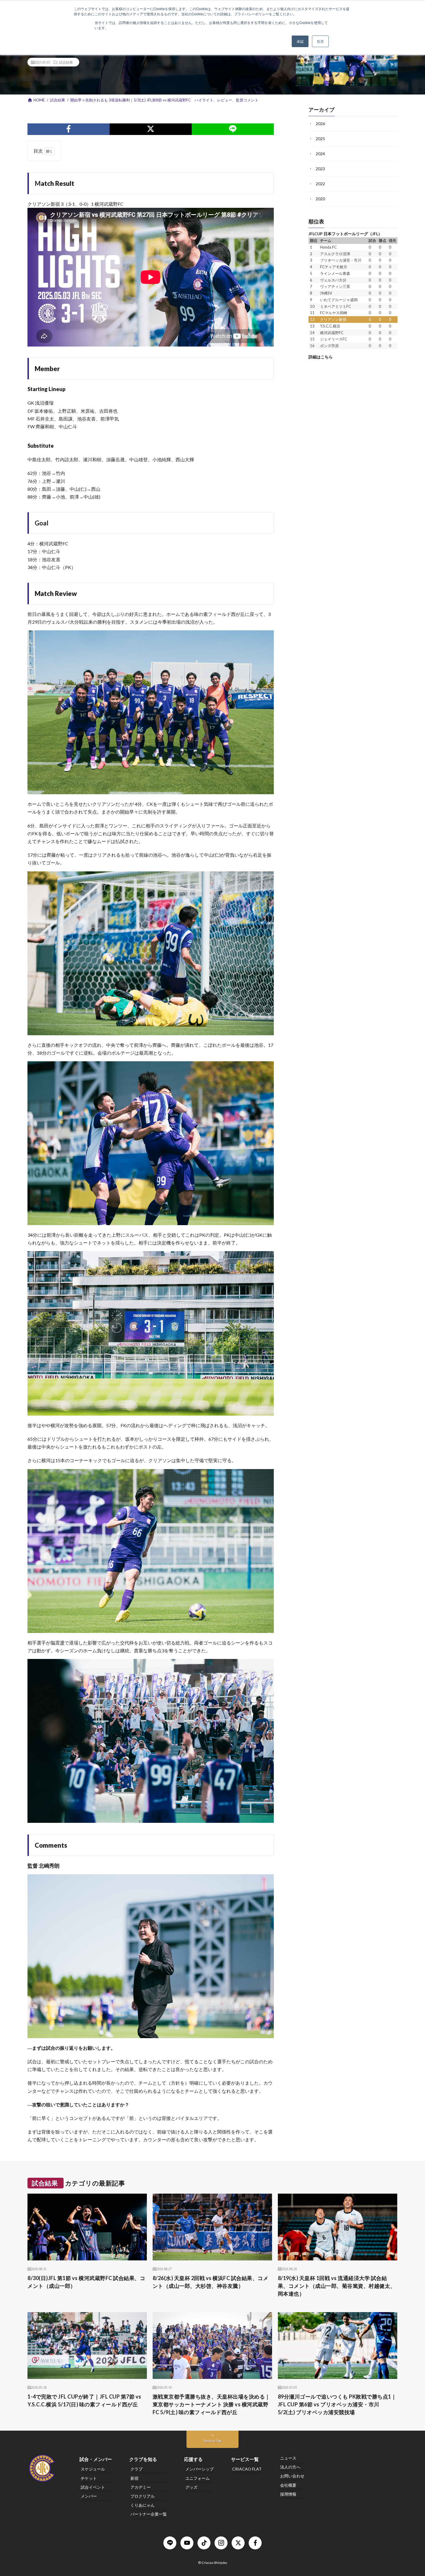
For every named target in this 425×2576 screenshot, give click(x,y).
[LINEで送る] (233, 129)
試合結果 (66, 62)
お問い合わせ (292, 2476)
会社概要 (288, 2485)
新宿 (134, 2478)
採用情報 (288, 2494)
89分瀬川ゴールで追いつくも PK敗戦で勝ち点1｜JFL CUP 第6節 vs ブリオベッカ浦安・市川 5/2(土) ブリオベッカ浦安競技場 (337, 2404)
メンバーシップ (199, 2469)
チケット (89, 2478)
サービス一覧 (245, 2459)
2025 (320, 139)
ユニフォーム (197, 2478)
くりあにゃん (143, 2505)
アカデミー (141, 2487)
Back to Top (212, 2441)
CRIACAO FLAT (247, 2469)
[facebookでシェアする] (69, 129)
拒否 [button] (320, 41)
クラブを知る (143, 2459)
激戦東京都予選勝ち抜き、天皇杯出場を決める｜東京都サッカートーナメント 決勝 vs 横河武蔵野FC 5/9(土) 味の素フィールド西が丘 (211, 2404)
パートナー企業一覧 (149, 2514)
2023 (320, 169)
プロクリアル (143, 2496)
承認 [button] (300, 41)
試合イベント (93, 2487)
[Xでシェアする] (151, 129)
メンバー (89, 2496)
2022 (320, 184)
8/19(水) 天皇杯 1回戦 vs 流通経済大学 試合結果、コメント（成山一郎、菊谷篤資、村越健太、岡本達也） (337, 2286)
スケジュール (93, 2469)
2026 (320, 124)
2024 (320, 154)
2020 (320, 199)
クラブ (136, 2469)
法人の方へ (290, 2467)
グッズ (191, 2487)
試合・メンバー (96, 2459)
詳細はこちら (321, 357)
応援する (193, 2459)
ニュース (288, 2458)
